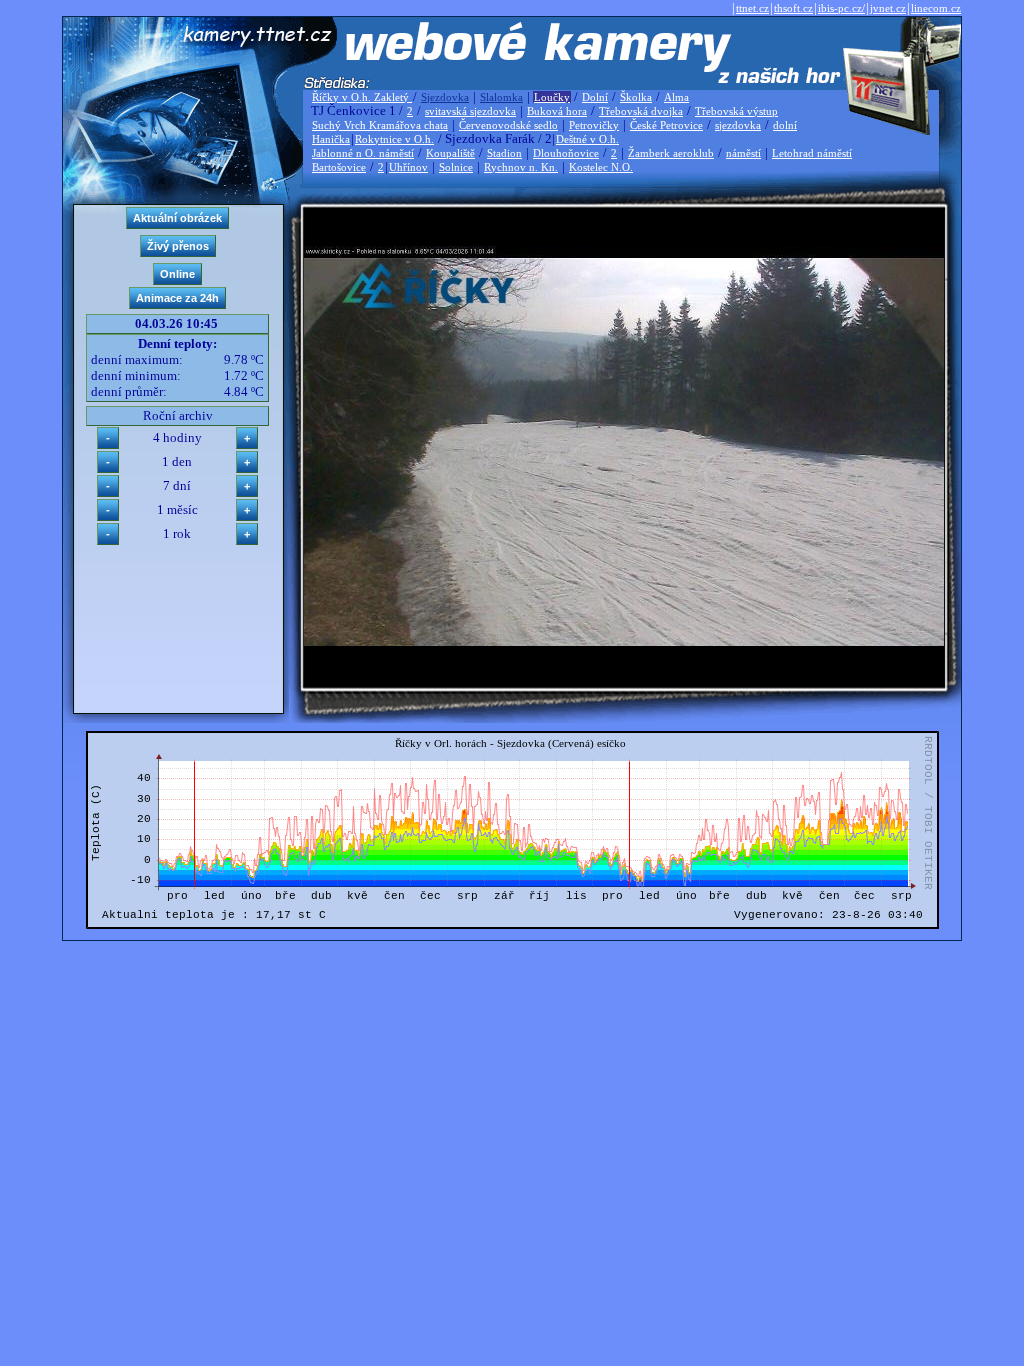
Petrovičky (594, 125)
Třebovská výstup (736, 111)
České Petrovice (666, 125)
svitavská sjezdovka (470, 111)
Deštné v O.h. (587, 139)
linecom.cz (936, 8)
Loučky (552, 97)
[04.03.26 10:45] (624, 641)
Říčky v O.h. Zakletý (362, 97)
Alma (676, 97)
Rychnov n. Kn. (521, 167)
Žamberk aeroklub (671, 153)
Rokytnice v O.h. (394, 139)
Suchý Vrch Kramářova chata (380, 125)
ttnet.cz (752, 8)
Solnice (456, 167)
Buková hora (557, 111)
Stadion (504, 153)
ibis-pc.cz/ (841, 8)
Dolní (595, 97)
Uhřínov (408, 167)
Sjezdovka (445, 97)
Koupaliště (450, 153)
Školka (636, 97)
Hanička (331, 139)
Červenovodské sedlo (508, 125)
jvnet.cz (888, 8)
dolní (785, 125)
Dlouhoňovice (566, 153)
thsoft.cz (793, 8)
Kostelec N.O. (601, 167)
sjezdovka (738, 125)
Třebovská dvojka (641, 111)
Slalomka (501, 97)
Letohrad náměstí (812, 153)
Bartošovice (339, 167)
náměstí (743, 153)
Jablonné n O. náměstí (363, 153)
